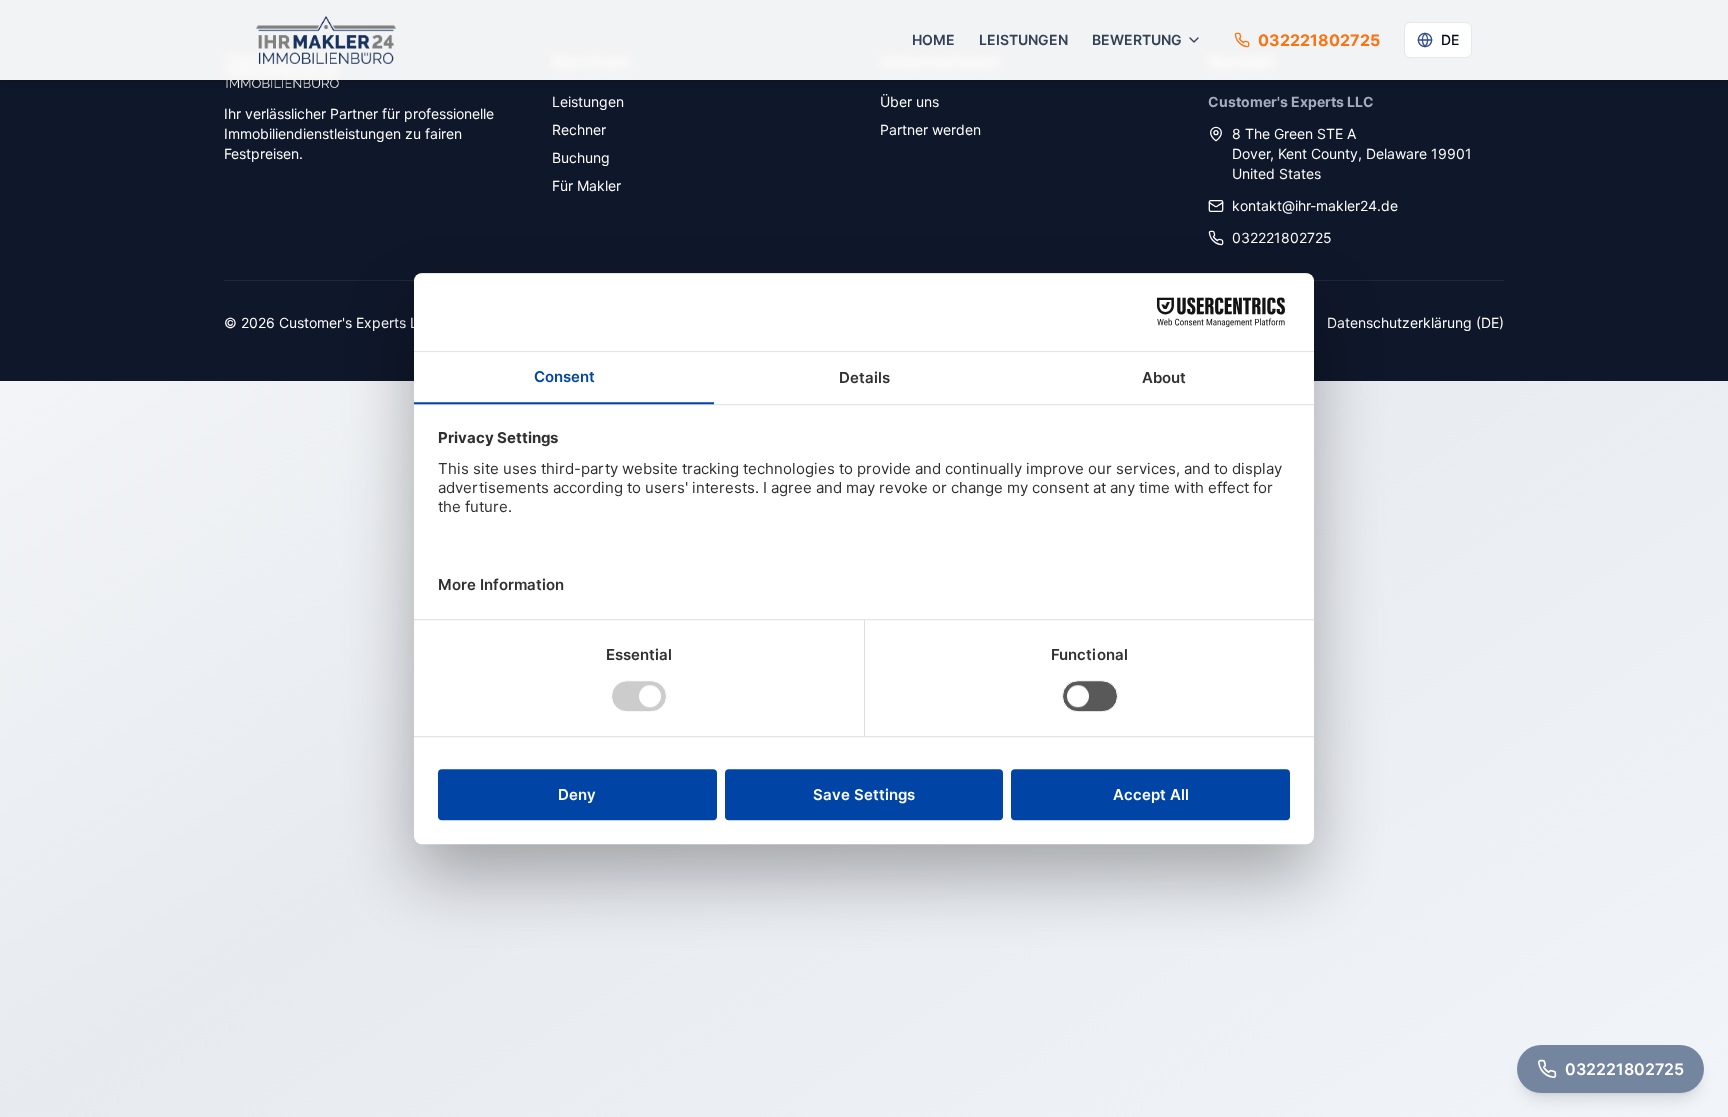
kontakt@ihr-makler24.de (1315, 205)
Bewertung (1137, 39)
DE (1450, 39)
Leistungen (1023, 39)
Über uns (909, 101)
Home (933, 39)
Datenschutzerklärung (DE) (1415, 322)
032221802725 (1282, 237)
